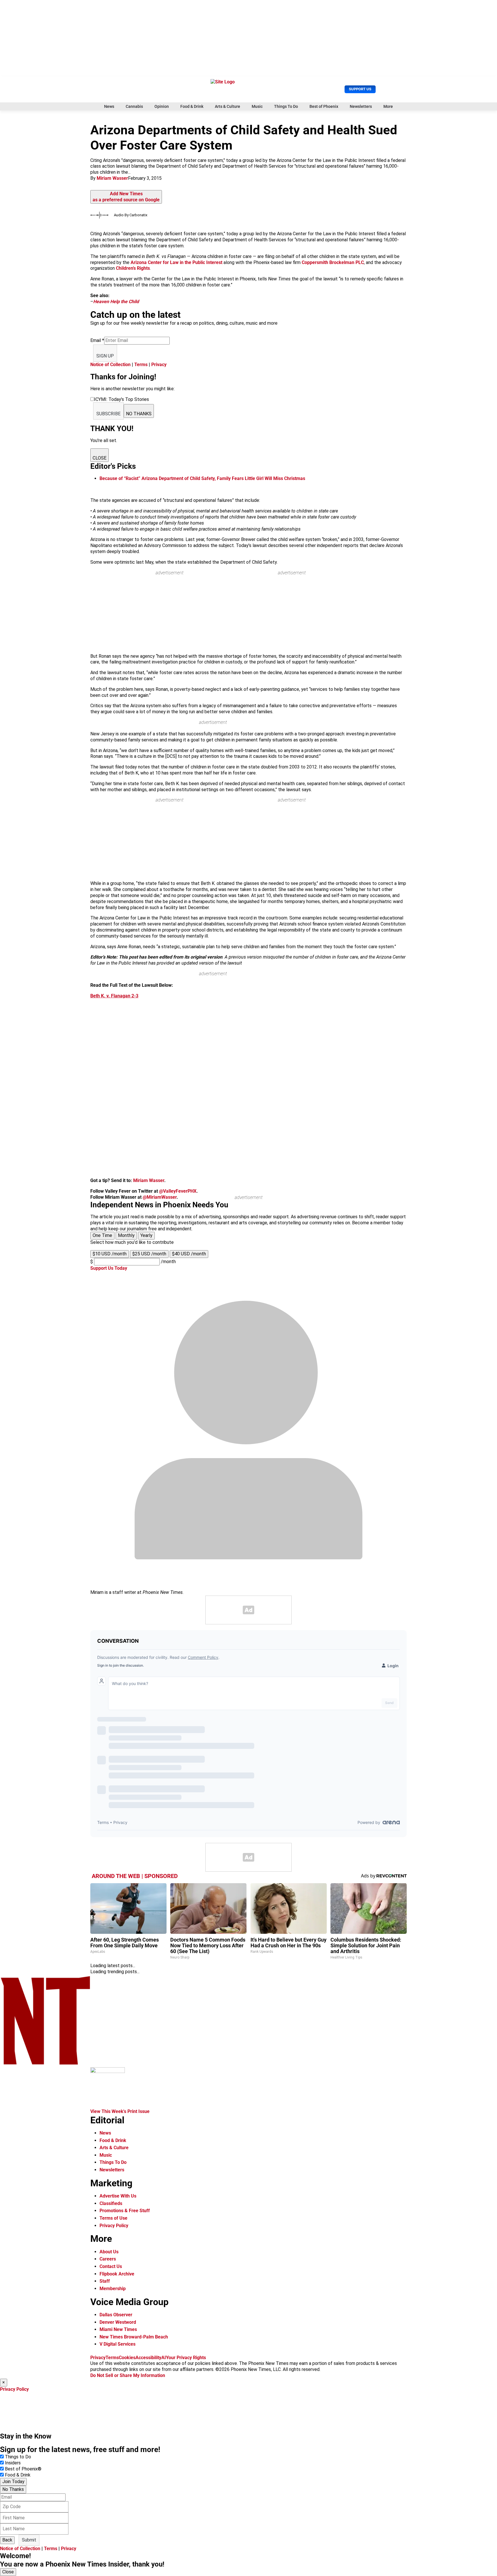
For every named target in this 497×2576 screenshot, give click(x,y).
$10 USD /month (110, 1254)
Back (7, 2540)
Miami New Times (118, 2329)
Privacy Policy (114, 2226)
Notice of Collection (110, 365)
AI (164, 2358)
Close (8, 2572)
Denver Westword (118, 2322)
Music (257, 106)
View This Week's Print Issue (120, 2111)
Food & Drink (192, 106)
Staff (105, 2281)
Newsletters (361, 106)
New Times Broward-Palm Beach (134, 2337)
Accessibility (148, 2358)
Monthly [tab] (126, 1235)
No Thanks (13, 2489)
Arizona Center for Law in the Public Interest (176, 262)
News (109, 106)
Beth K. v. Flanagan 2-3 (114, 996)
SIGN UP (105, 356)
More (388, 106)
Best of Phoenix (324, 106)
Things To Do (286, 106)
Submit (29, 2540)
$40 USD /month (189, 1254)
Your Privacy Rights (186, 2358)
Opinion (162, 106)
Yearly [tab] (146, 1235)
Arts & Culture (228, 106)
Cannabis (134, 106)
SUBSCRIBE (108, 414)
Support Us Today (109, 1268)
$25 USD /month (149, 1254)
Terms (141, 365)
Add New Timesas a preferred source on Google (126, 197)
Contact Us (111, 2266)
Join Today (13, 2482)
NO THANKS (139, 414)
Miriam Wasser (112, 178)
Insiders (13, 2463)
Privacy (159, 365)
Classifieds (111, 2203)
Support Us (360, 89)
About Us (109, 2252)
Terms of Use (113, 2218)
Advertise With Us (118, 2196)
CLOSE (100, 458)
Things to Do (18, 2457)
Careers (108, 2259)
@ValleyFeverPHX (178, 1191)
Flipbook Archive (117, 2274)
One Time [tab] (102, 1235)
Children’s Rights (133, 268)
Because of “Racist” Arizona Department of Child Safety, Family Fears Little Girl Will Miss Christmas (202, 478)
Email (97, 340)
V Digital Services (117, 2344)
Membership (113, 2289)
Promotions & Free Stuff (125, 2211)
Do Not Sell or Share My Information (128, 2375)
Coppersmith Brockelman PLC (333, 262)
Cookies (127, 2358)
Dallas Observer (116, 2315)
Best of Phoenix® (23, 2469)
